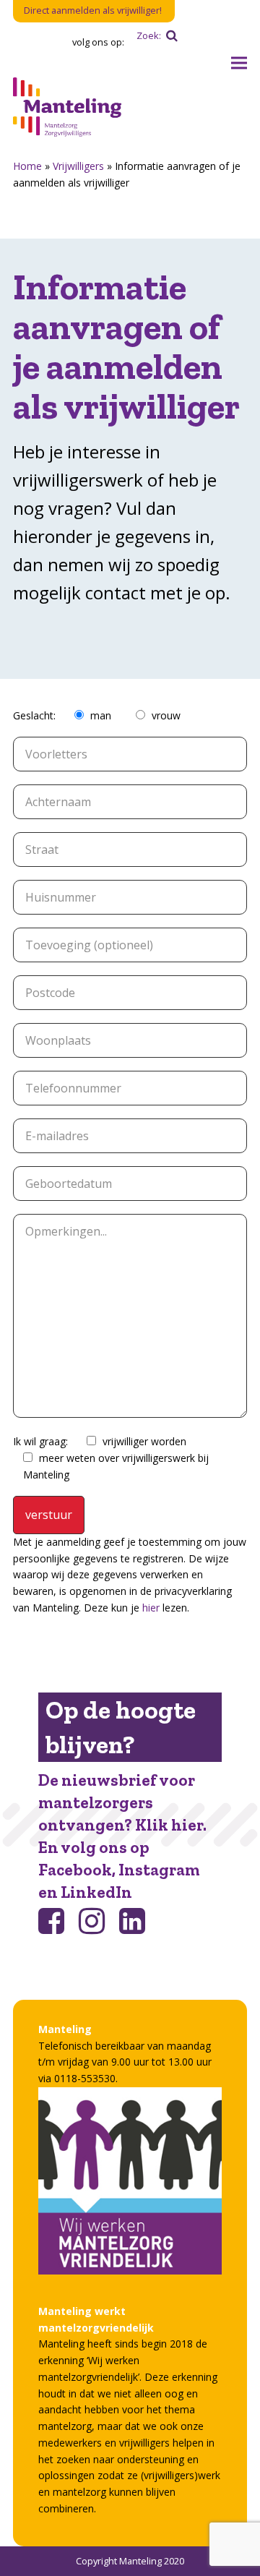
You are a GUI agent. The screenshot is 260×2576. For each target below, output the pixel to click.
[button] (239, 63)
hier (151, 1608)
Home (27, 166)
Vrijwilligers (78, 166)
